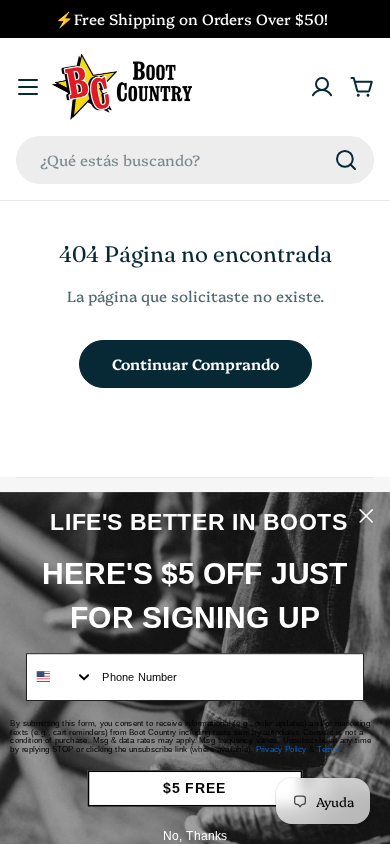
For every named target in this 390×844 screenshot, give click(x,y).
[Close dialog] (366, 516)
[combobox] (195, 160)
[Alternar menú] (28, 87)
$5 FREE (194, 788)
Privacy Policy (281, 749)
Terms (328, 749)
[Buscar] (346, 160)
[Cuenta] (322, 87)
